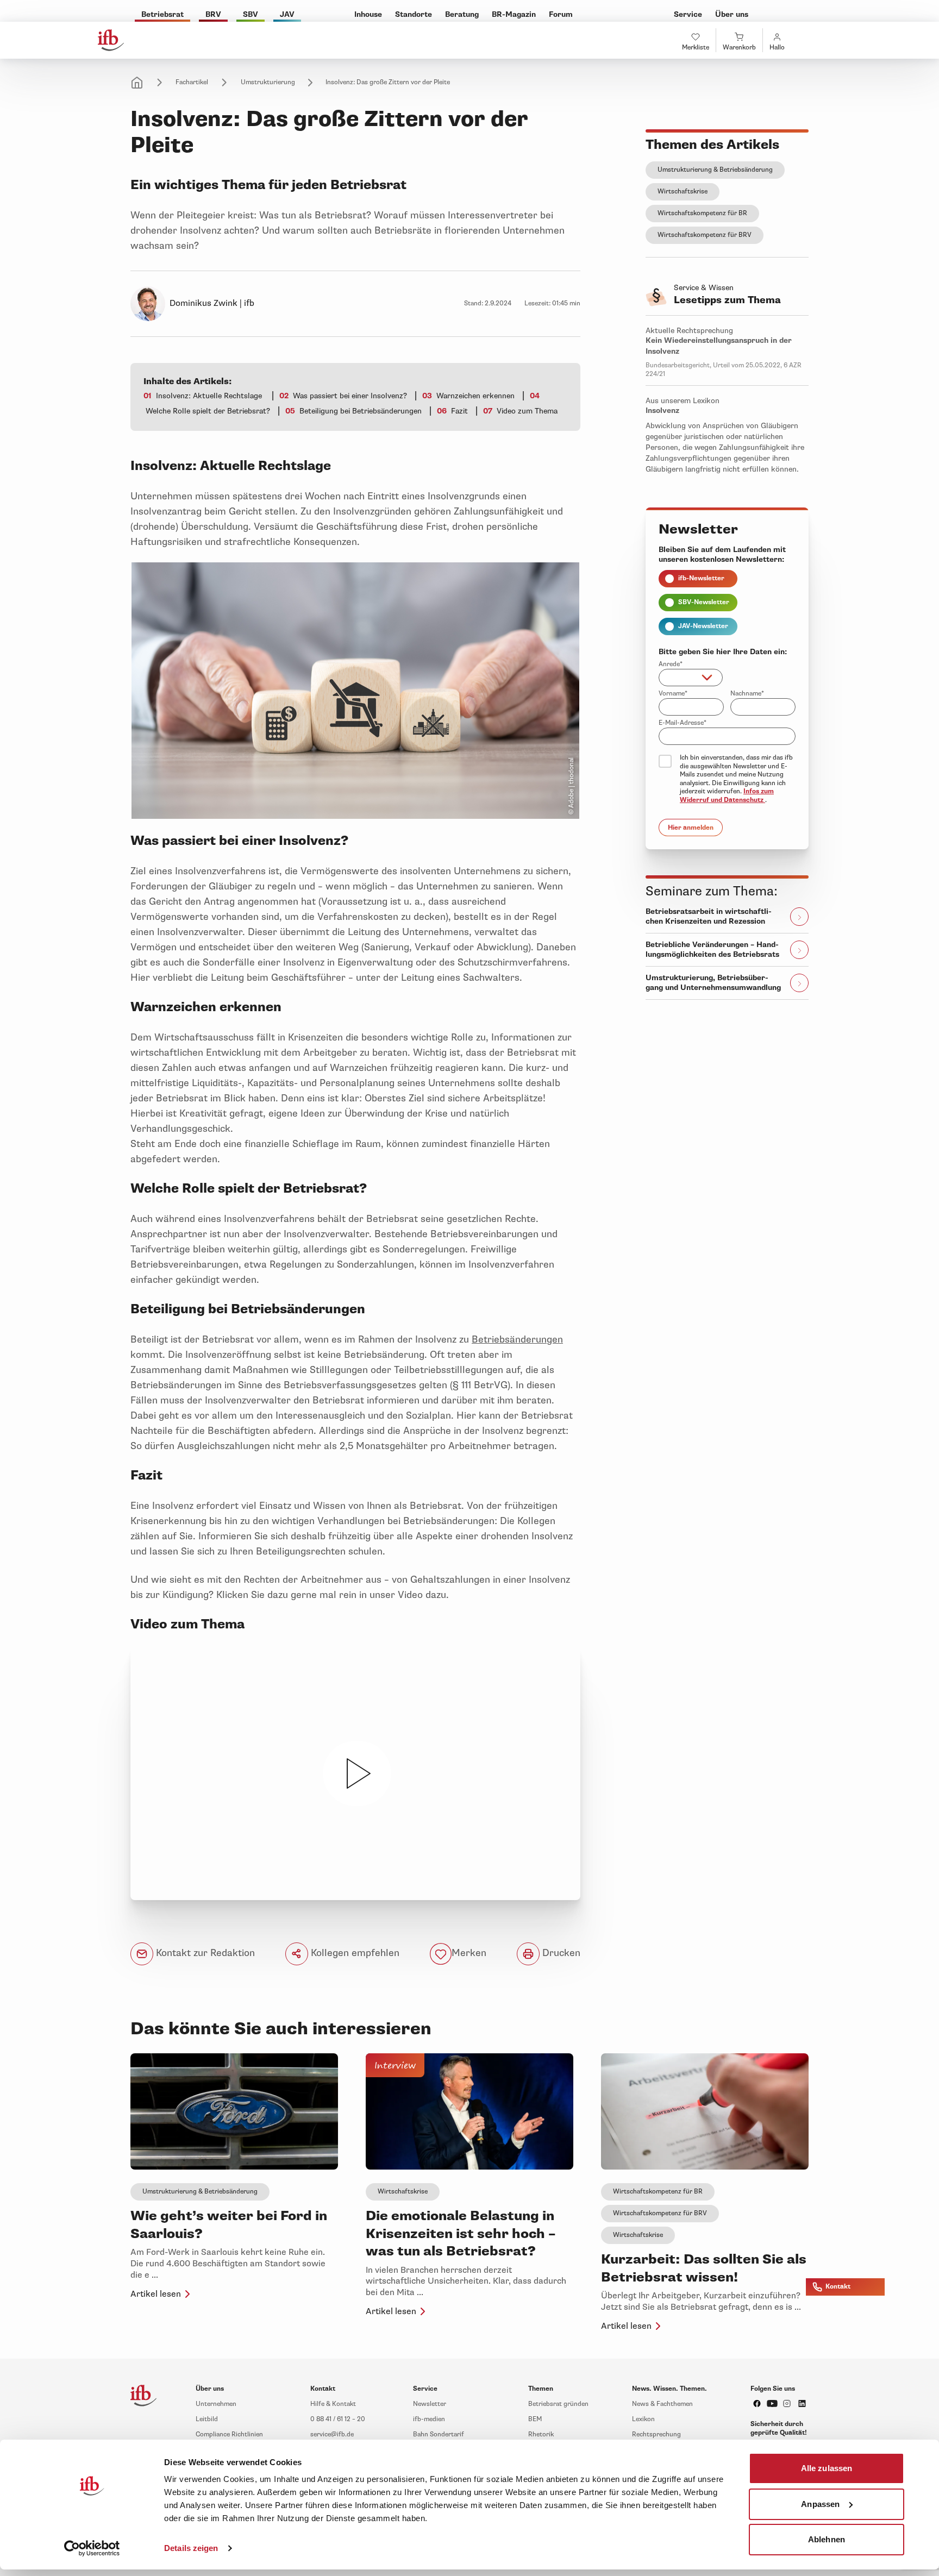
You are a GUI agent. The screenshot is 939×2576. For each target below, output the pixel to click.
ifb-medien (429, 2419)
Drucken (560, 1953)
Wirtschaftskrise (683, 192)
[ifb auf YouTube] (772, 2403)
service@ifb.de (332, 2434)
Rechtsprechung (656, 2434)
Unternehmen (216, 2404)
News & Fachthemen (662, 2404)
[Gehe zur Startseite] (111, 40)
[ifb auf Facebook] (757, 2403)
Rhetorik (541, 2434)
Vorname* (673, 694)
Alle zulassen (827, 2468)
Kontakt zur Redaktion (204, 1953)
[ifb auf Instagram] (787, 2403)
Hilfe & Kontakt (333, 2404)
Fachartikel (192, 82)
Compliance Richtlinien (229, 2434)
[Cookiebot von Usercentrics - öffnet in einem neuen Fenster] (92, 2548)
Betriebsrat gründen (558, 2404)
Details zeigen (191, 2548)
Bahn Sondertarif (439, 2434)
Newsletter (430, 2404)
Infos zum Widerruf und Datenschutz (727, 796)
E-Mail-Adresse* (683, 723)
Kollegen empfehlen (354, 1953)
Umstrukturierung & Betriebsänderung (715, 170)
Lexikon (643, 2419)
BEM (535, 2419)
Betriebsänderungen (517, 1339)
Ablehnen (827, 2539)
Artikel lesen (156, 2294)
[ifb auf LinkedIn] (802, 2403)
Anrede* (671, 664)
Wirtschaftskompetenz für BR (702, 213)
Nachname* (747, 694)
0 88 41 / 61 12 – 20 (338, 2419)
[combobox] (691, 678)
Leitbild (207, 2419)
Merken (469, 1953)
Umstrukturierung (268, 82)
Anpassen (820, 2503)
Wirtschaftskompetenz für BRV (705, 235)
